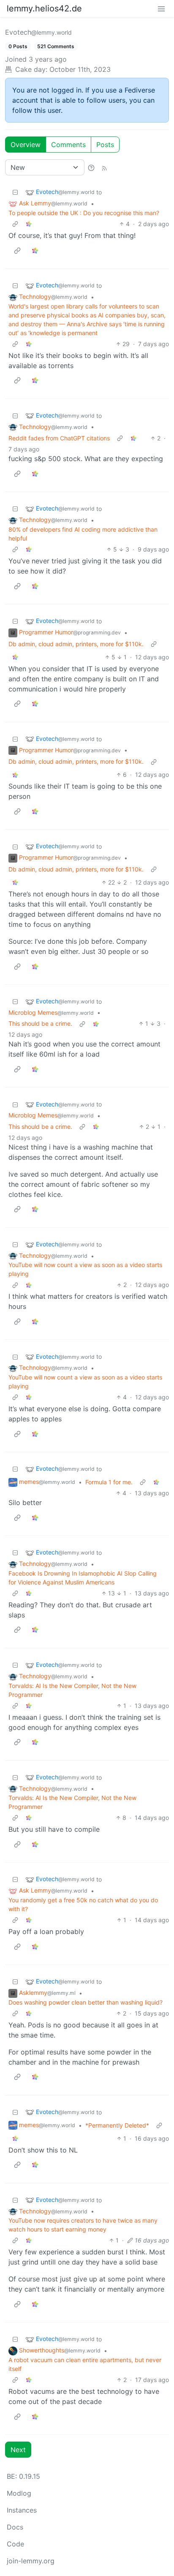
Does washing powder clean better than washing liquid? (86, 2002)
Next (18, 2450)
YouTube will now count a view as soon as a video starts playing (85, 1269)
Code (15, 2544)
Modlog (19, 2493)
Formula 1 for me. (109, 1482)
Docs (15, 2527)
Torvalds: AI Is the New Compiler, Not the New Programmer (72, 1690)
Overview (26, 145)
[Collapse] (15, 192)
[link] (29, 224)
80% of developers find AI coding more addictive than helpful (83, 534)
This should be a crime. (40, 1023)
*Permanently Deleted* (117, 2125)
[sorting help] (91, 167)
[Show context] (15, 224)
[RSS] (104, 167)
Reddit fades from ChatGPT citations (59, 438)
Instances (22, 2510)
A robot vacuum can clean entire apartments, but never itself (85, 2364)
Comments (68, 145)
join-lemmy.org (31, 2561)
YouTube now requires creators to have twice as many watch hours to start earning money (83, 2225)
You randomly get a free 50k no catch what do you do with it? (83, 1904)
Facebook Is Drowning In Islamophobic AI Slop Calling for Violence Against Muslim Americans (83, 1578)
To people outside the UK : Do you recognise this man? (84, 213)
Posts (105, 145)
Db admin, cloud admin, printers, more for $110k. (76, 644)
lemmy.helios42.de (44, 8)
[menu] (161, 8)
